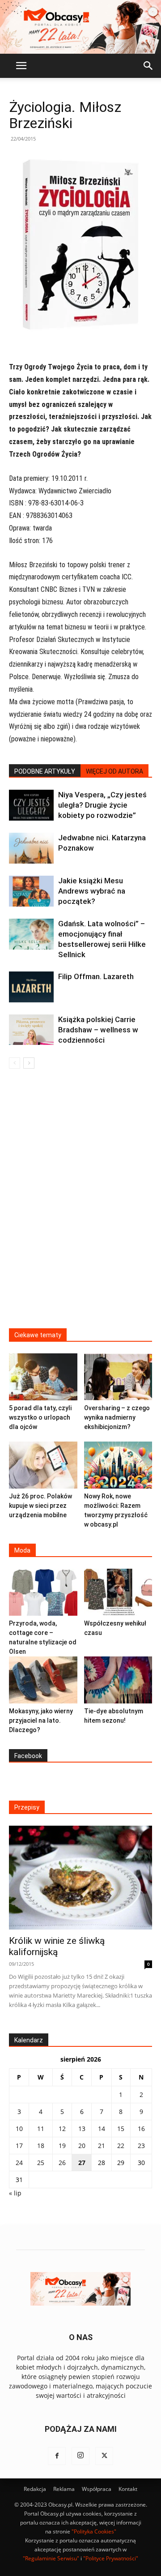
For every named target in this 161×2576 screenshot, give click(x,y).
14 (102, 2129)
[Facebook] (57, 2456)
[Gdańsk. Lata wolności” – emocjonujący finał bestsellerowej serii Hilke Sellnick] (31, 934)
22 (121, 2146)
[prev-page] (15, 1063)
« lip (15, 2193)
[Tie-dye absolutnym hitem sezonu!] (118, 1680)
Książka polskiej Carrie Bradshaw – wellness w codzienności (98, 1030)
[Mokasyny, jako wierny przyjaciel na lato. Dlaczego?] (43, 1680)
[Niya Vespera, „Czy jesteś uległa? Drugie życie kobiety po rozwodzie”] (31, 805)
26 (62, 2163)
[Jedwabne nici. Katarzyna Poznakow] (31, 848)
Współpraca (97, 2489)
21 (102, 2146)
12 (62, 2129)
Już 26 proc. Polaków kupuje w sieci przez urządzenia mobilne (40, 1506)
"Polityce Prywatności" (111, 2558)
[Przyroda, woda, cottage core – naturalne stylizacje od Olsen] (43, 1592)
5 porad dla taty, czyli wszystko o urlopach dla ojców (40, 1417)
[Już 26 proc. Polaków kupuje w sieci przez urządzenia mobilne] (43, 1465)
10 (19, 2129)
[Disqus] (80, 1204)
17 (19, 2146)
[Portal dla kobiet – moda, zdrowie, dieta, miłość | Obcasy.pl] (80, 27)
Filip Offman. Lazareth (96, 976)
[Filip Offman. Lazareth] (31, 987)
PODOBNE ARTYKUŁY (45, 771)
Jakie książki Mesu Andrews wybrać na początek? (92, 891)
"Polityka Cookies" (94, 2531)
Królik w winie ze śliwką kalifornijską (57, 1946)
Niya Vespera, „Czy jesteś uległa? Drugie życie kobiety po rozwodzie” (102, 805)
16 (141, 2129)
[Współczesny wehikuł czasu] (118, 1592)
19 (62, 2146)
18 (41, 2146)
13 (82, 2129)
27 (82, 2163)
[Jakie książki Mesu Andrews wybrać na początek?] (31, 891)
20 (82, 2146)
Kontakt (128, 2489)
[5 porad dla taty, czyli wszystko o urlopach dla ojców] (43, 1377)
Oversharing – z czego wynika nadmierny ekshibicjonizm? (117, 1417)
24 (19, 2163)
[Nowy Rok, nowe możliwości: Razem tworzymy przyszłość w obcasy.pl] (118, 1465)
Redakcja (35, 2489)
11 (41, 2129)
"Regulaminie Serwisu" (51, 2558)
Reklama (64, 2489)
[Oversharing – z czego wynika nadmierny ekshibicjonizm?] (118, 1377)
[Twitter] (104, 2456)
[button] (21, 66)
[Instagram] (80, 2456)
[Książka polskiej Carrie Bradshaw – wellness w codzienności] (31, 1030)
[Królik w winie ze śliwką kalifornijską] (80, 1878)
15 (121, 2129)
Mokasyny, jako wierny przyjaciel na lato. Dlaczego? (41, 1720)
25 (41, 2163)
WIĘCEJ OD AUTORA (114, 771)
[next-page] (29, 1063)
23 (141, 2146)
